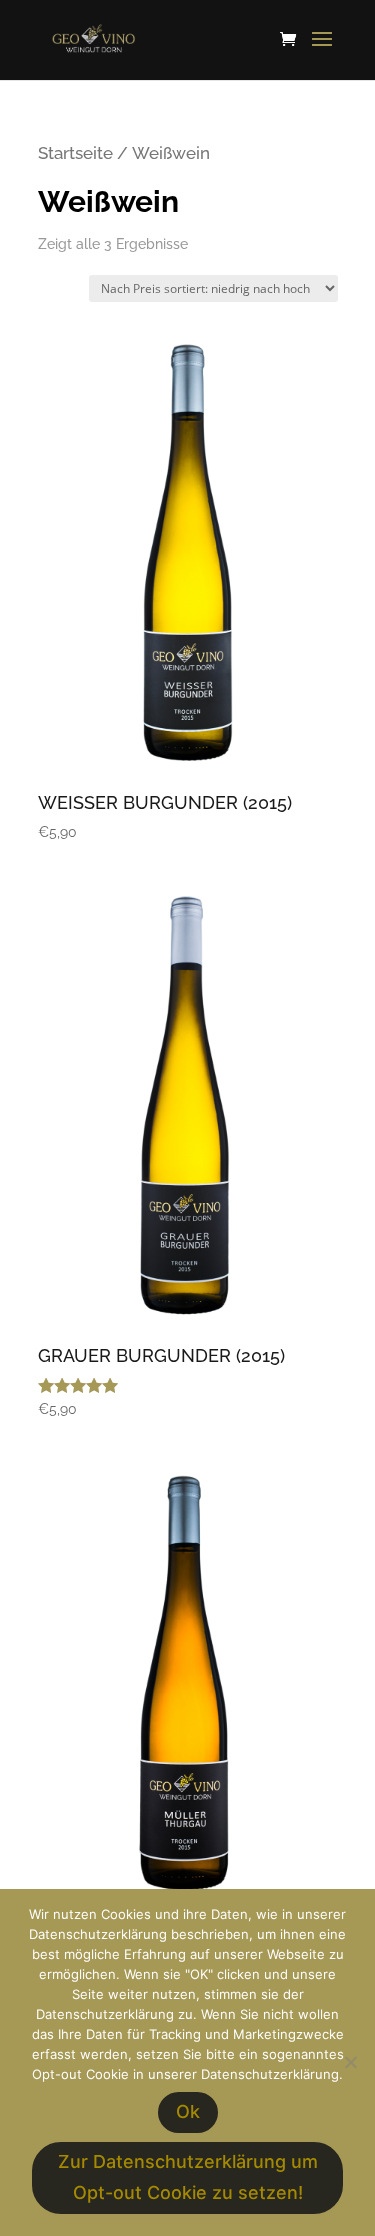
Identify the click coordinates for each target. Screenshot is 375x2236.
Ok (188, 2111)
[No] (350, 2062)
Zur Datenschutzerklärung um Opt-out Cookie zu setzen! (188, 2177)
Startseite (75, 153)
